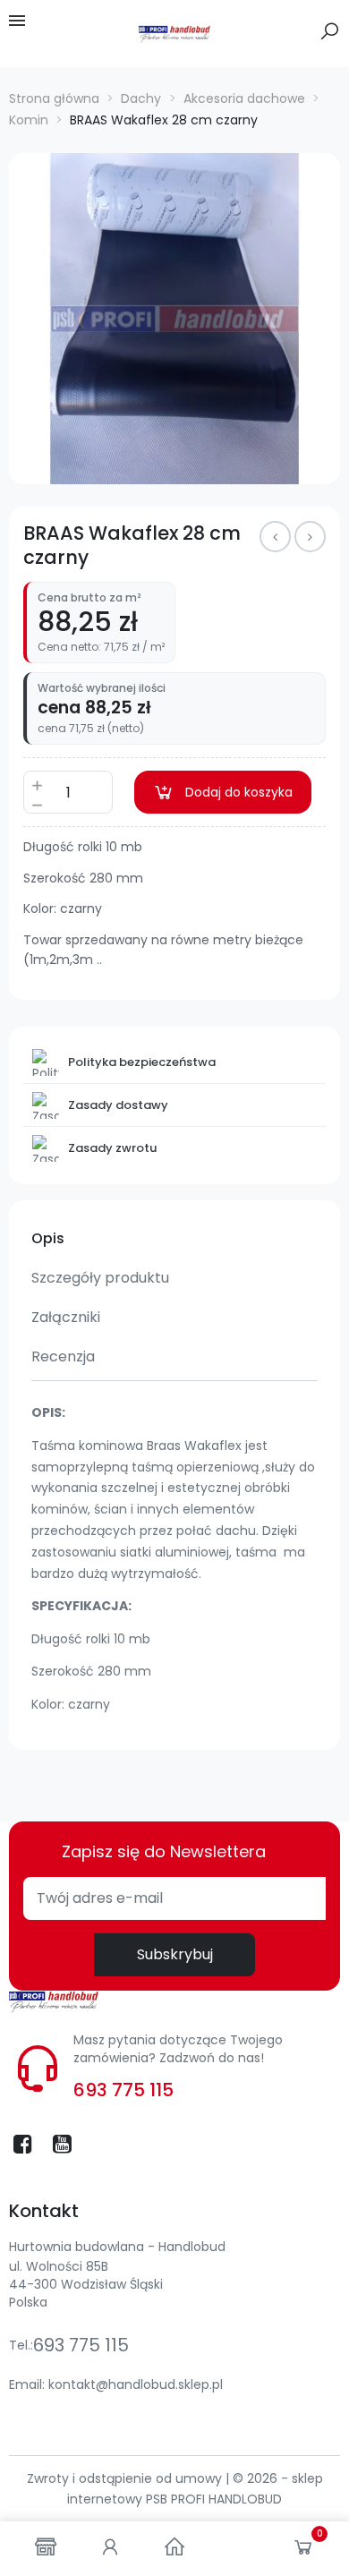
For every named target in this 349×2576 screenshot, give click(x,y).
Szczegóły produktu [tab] (100, 1278)
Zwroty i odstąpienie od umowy (126, 2478)
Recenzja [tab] (63, 1356)
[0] (303, 2551)
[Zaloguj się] (110, 2549)
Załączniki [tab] (66, 1317)
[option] (174, 319)
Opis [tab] (48, 1238)
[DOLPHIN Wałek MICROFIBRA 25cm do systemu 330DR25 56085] (310, 537)
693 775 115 (123, 2090)
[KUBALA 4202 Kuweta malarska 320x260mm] (275, 537)
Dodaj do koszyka (239, 792)
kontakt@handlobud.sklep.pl (136, 2384)
